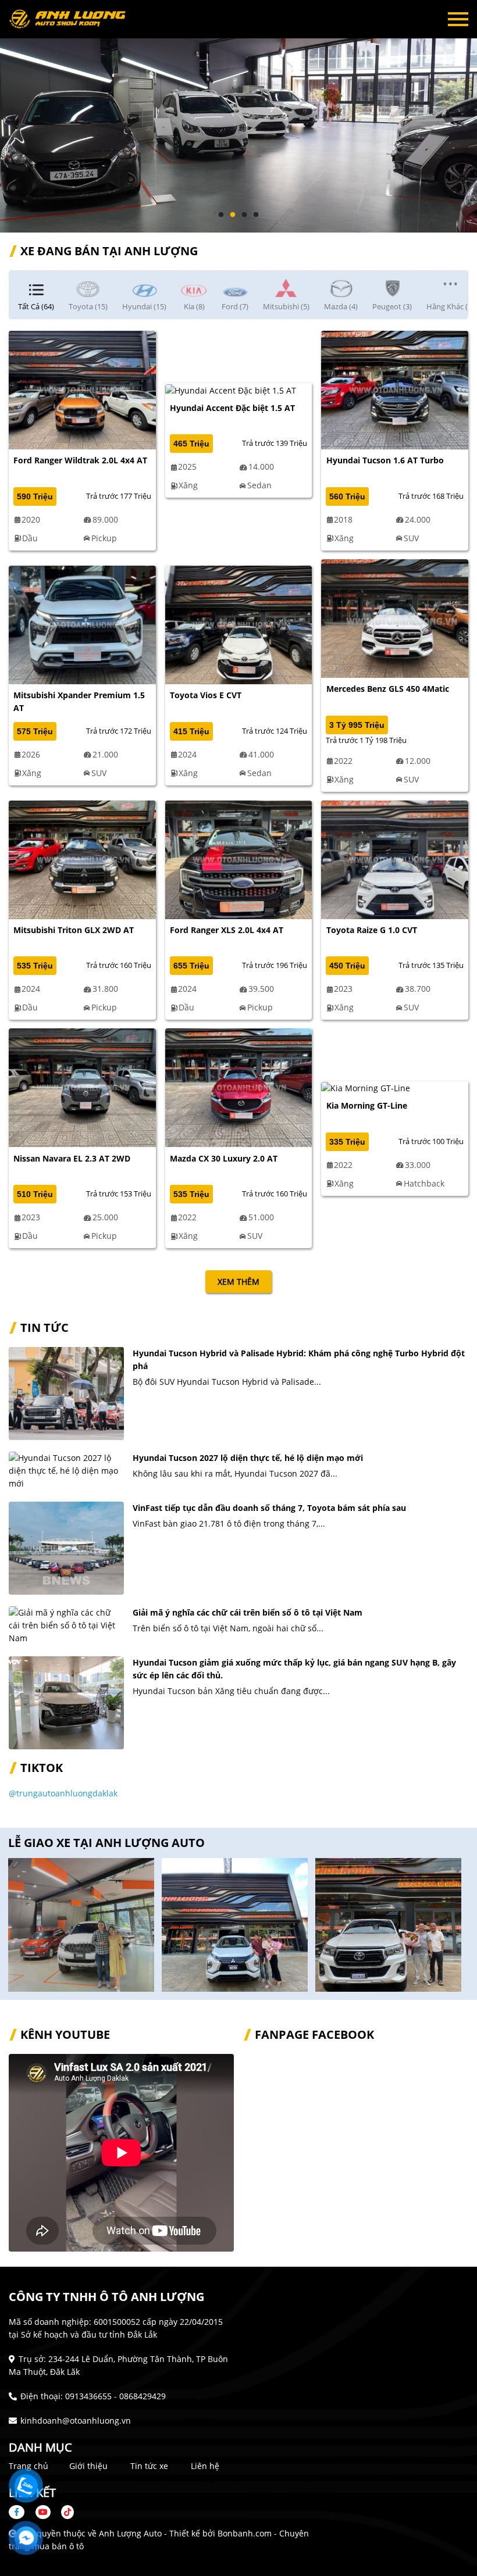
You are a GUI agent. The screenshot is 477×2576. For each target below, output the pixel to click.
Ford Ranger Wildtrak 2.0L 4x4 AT (80, 460)
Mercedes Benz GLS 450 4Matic (388, 689)
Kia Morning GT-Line (367, 1105)
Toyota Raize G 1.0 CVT (372, 930)
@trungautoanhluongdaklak (63, 1793)
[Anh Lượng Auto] (73, 19)
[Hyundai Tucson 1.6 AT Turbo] (395, 389)
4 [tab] (256, 215)
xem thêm (238, 1282)
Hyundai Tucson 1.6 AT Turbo (385, 460)
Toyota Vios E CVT (206, 695)
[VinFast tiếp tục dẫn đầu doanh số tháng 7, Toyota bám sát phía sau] (66, 1548)
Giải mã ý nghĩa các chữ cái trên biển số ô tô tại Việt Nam (248, 1612)
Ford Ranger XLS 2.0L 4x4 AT (227, 930)
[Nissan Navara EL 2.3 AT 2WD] (82, 1087)
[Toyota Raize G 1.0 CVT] (395, 858)
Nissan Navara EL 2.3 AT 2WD (72, 1158)
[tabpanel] (238, 116)
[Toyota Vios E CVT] (239, 624)
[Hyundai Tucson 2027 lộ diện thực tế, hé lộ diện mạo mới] (66, 1471)
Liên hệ (205, 2466)
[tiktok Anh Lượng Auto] (63, 2512)
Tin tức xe (149, 2466)
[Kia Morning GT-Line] (366, 1087)
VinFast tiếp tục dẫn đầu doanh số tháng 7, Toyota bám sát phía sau (269, 1508)
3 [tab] (244, 215)
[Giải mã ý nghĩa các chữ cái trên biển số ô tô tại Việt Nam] (66, 1625)
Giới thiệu (88, 2466)
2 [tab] (233, 215)
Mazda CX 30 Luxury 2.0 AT (224, 1158)
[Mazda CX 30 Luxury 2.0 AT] (239, 1087)
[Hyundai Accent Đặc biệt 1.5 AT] (231, 389)
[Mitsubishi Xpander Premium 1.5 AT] (82, 624)
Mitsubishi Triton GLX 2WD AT (74, 930)
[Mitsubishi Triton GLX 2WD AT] (82, 858)
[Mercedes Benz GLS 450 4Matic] (395, 618)
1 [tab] (221, 215)
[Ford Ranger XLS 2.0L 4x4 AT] (239, 858)
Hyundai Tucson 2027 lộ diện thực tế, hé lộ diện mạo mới (248, 1458)
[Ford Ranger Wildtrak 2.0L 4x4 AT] (82, 389)
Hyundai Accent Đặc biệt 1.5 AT (232, 408)
